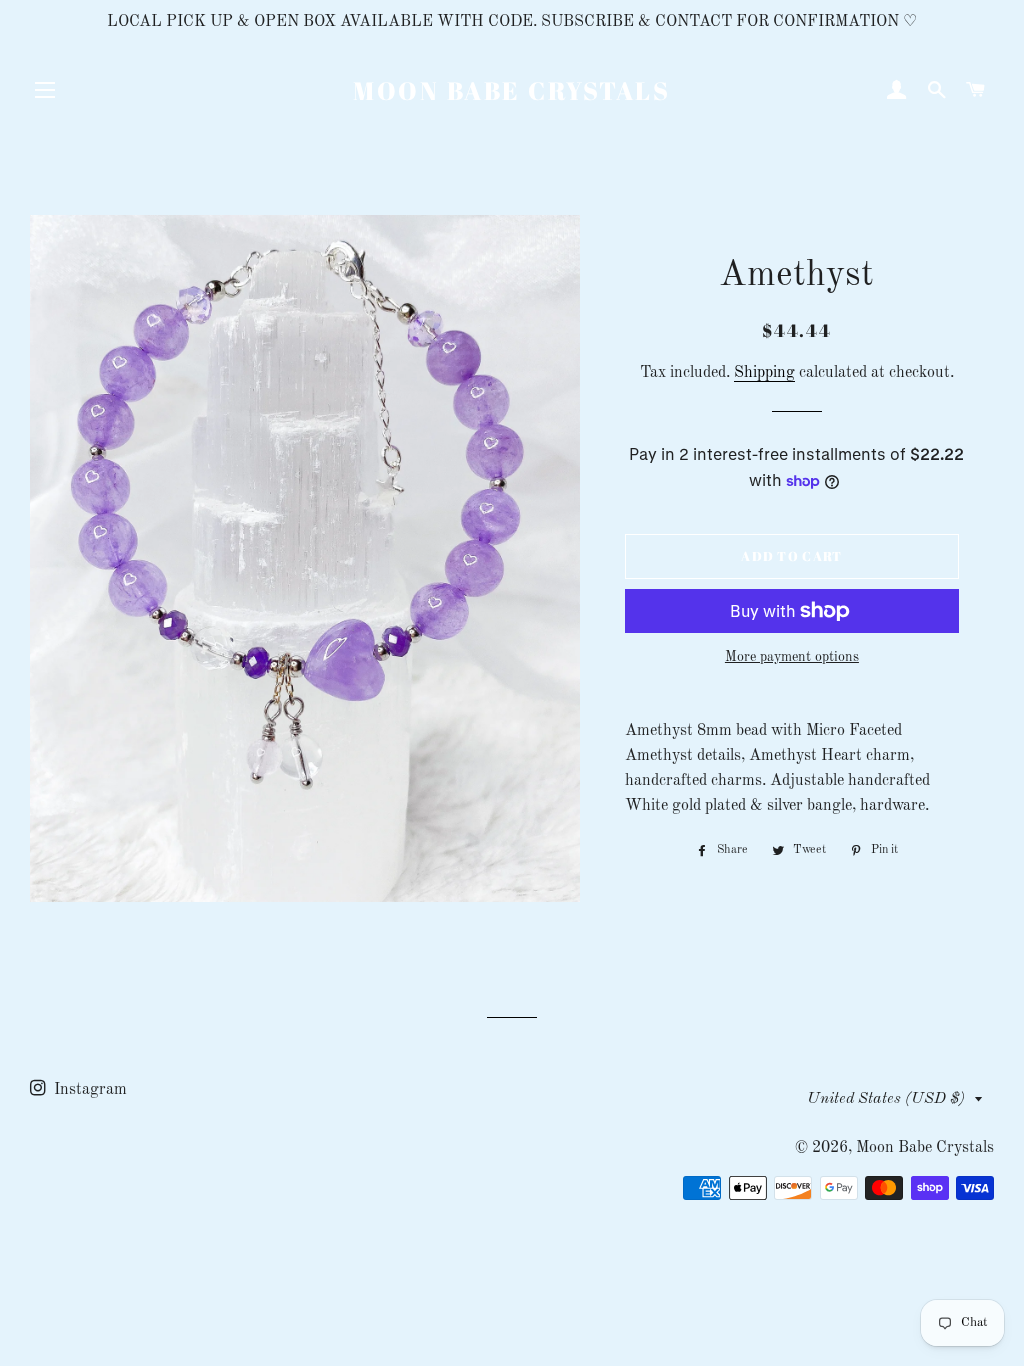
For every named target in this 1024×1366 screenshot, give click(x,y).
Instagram (88, 1090)
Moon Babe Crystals (511, 90)
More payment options (792, 657)
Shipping (764, 373)
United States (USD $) (886, 1099)
